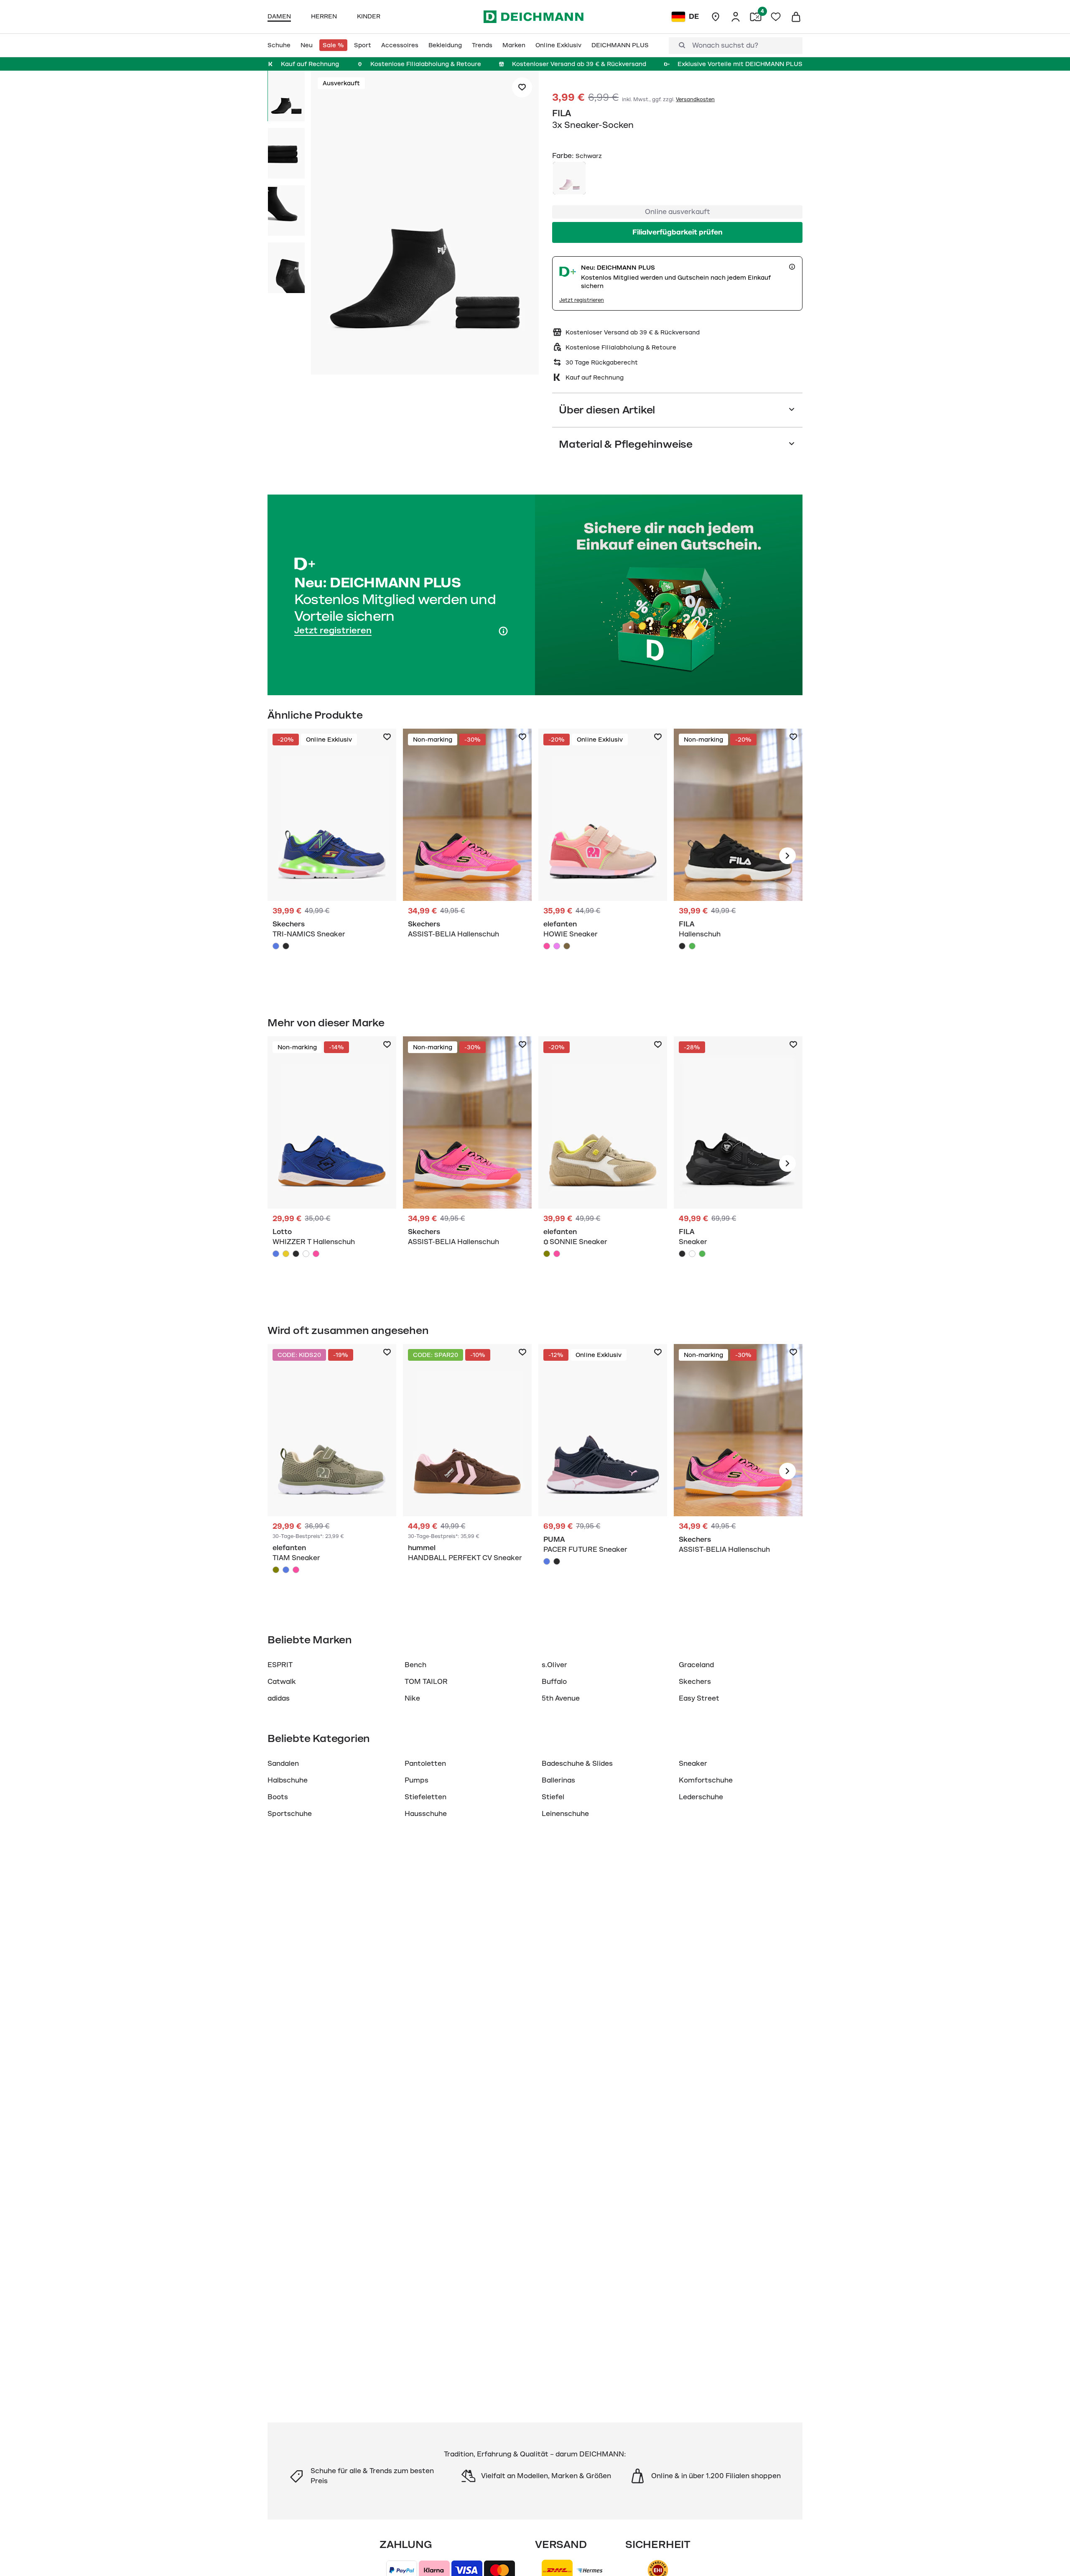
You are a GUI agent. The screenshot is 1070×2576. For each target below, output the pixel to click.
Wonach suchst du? (725, 46)
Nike (412, 1699)
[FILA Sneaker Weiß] (692, 1254)
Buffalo (554, 1682)
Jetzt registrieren (582, 300)
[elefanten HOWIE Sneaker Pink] (547, 946)
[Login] (736, 17)
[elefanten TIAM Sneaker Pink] (296, 1570)
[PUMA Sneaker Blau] (603, 1471)
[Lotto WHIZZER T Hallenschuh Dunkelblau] (276, 1254)
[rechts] (787, 856)
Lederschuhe (701, 1797)
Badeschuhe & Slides (577, 1764)
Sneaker (693, 1764)
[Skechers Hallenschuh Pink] (467, 856)
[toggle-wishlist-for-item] (522, 87)
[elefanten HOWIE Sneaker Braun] (567, 946)
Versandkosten (695, 99)
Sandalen (283, 1764)
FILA (562, 113)
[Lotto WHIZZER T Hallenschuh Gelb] (286, 1254)
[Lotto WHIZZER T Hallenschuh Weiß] (306, 1254)
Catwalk (282, 1682)
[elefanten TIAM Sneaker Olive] (276, 1570)
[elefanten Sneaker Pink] (603, 856)
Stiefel (553, 1797)
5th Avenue (561, 1699)
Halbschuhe (288, 1780)
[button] (425, 224)
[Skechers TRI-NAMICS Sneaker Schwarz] (286, 946)
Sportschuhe (290, 1814)
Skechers (695, 1682)
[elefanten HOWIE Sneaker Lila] (557, 946)
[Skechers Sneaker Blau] (332, 856)
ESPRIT (280, 1665)
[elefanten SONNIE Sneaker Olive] (547, 1254)
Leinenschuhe (565, 1814)
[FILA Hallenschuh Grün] (692, 946)
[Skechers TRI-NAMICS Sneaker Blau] (276, 946)
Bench (415, 1665)
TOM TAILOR (426, 1682)
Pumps (417, 1780)
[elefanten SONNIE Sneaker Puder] (557, 1254)
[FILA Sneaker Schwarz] (738, 1163)
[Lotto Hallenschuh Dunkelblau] (332, 1163)
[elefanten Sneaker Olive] (603, 1163)
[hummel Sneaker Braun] (467, 1471)
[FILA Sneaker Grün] (702, 1254)
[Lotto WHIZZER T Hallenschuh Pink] (316, 1254)
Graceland (696, 1665)
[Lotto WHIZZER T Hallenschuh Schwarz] (296, 1254)
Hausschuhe (426, 1814)
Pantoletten (425, 1764)
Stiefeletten (425, 1797)
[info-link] (792, 267)
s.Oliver (554, 1665)
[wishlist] (776, 17)
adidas (279, 1699)
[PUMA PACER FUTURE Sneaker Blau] (547, 1561)
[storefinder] (716, 17)
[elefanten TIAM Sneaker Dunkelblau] (286, 1570)
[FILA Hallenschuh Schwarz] (738, 856)
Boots (278, 1797)
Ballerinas (558, 1780)
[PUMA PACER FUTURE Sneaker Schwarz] (557, 1561)
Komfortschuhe (706, 1780)
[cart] (796, 17)
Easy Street (699, 1699)
